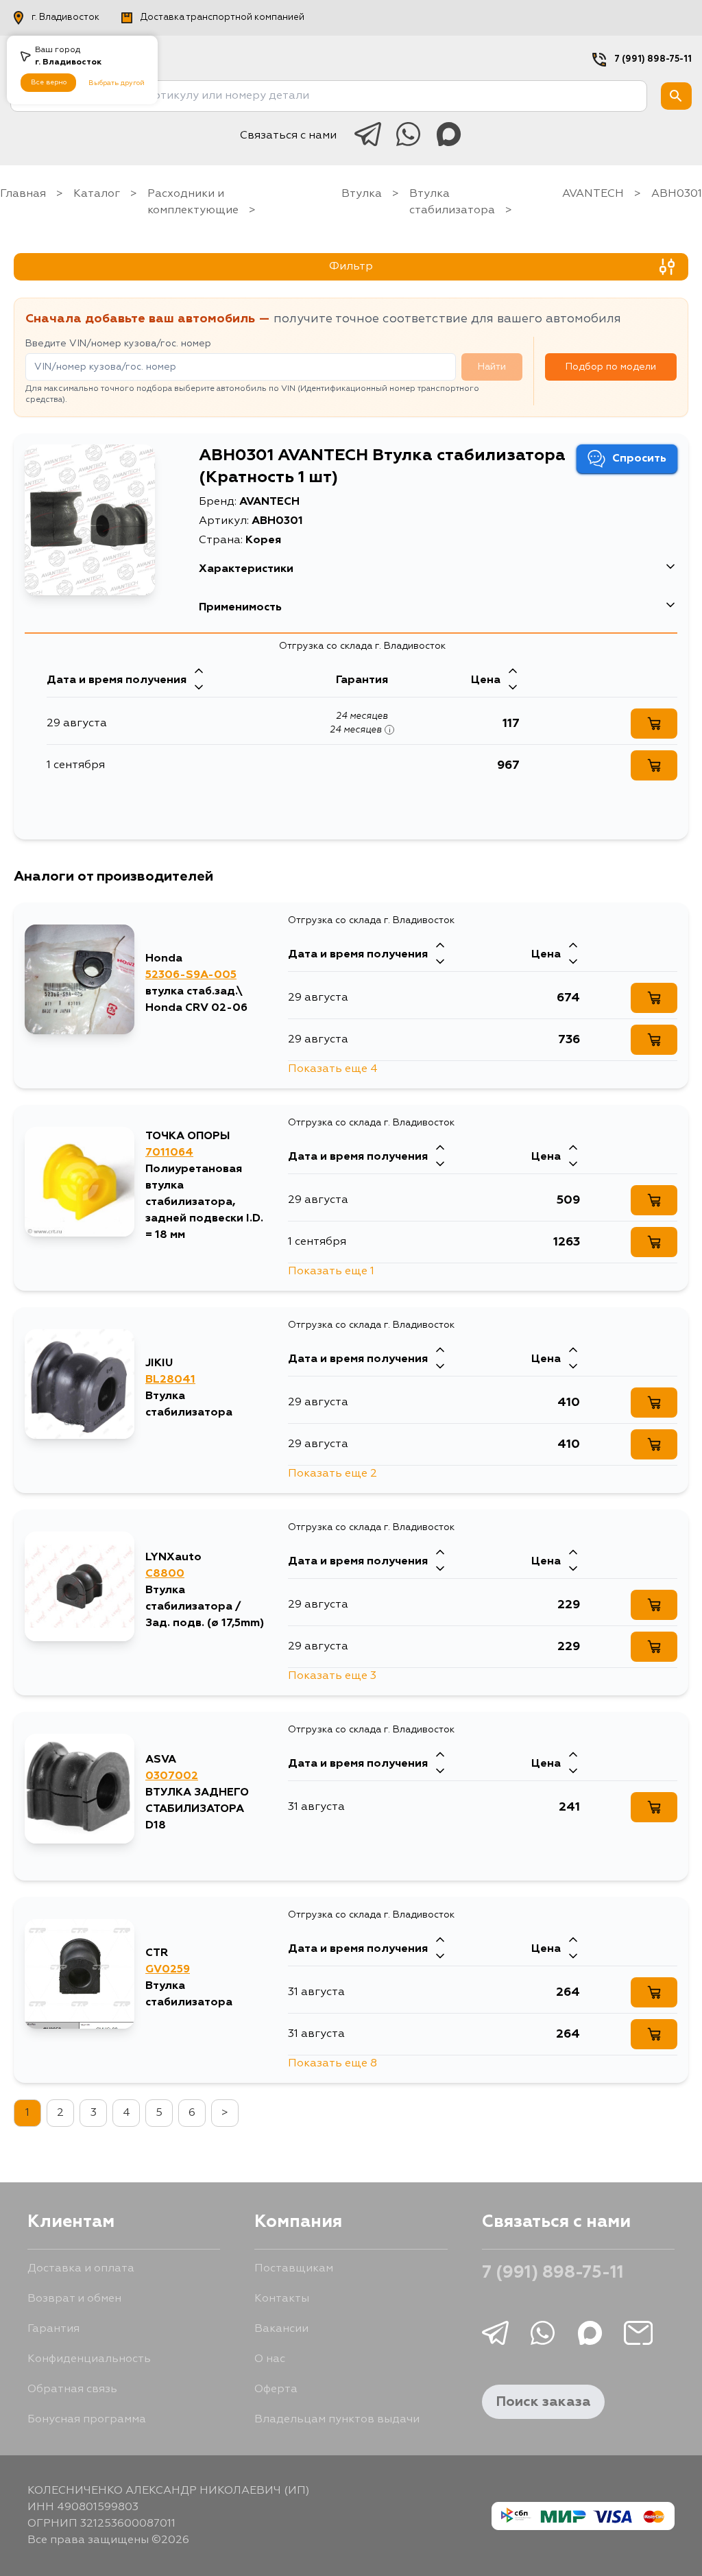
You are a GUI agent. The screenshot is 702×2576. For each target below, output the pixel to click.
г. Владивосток (65, 17)
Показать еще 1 (331, 1272)
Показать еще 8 (332, 2064)
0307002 (172, 1776)
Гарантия (53, 2329)
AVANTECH (593, 194)
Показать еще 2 (332, 1474)
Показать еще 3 (332, 1676)
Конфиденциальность (89, 2359)
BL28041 (170, 1380)
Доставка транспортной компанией (222, 17)
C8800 (165, 1574)
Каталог (97, 194)
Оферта (276, 2389)
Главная (23, 194)
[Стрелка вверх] (199, 672)
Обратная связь (72, 2389)
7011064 (169, 1153)
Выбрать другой (117, 83)
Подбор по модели (611, 367)
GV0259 (168, 1970)
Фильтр (351, 267)
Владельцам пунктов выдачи (337, 2420)
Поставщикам (294, 2269)
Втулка (362, 194)
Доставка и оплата (81, 2269)
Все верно (49, 82)
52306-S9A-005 (191, 975)
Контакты (282, 2299)
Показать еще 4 (333, 1069)
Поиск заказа (543, 2402)
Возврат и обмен (74, 2299)
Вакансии (281, 2329)
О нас (270, 2359)
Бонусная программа (87, 2420)
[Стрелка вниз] (199, 689)
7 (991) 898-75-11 (653, 59)
